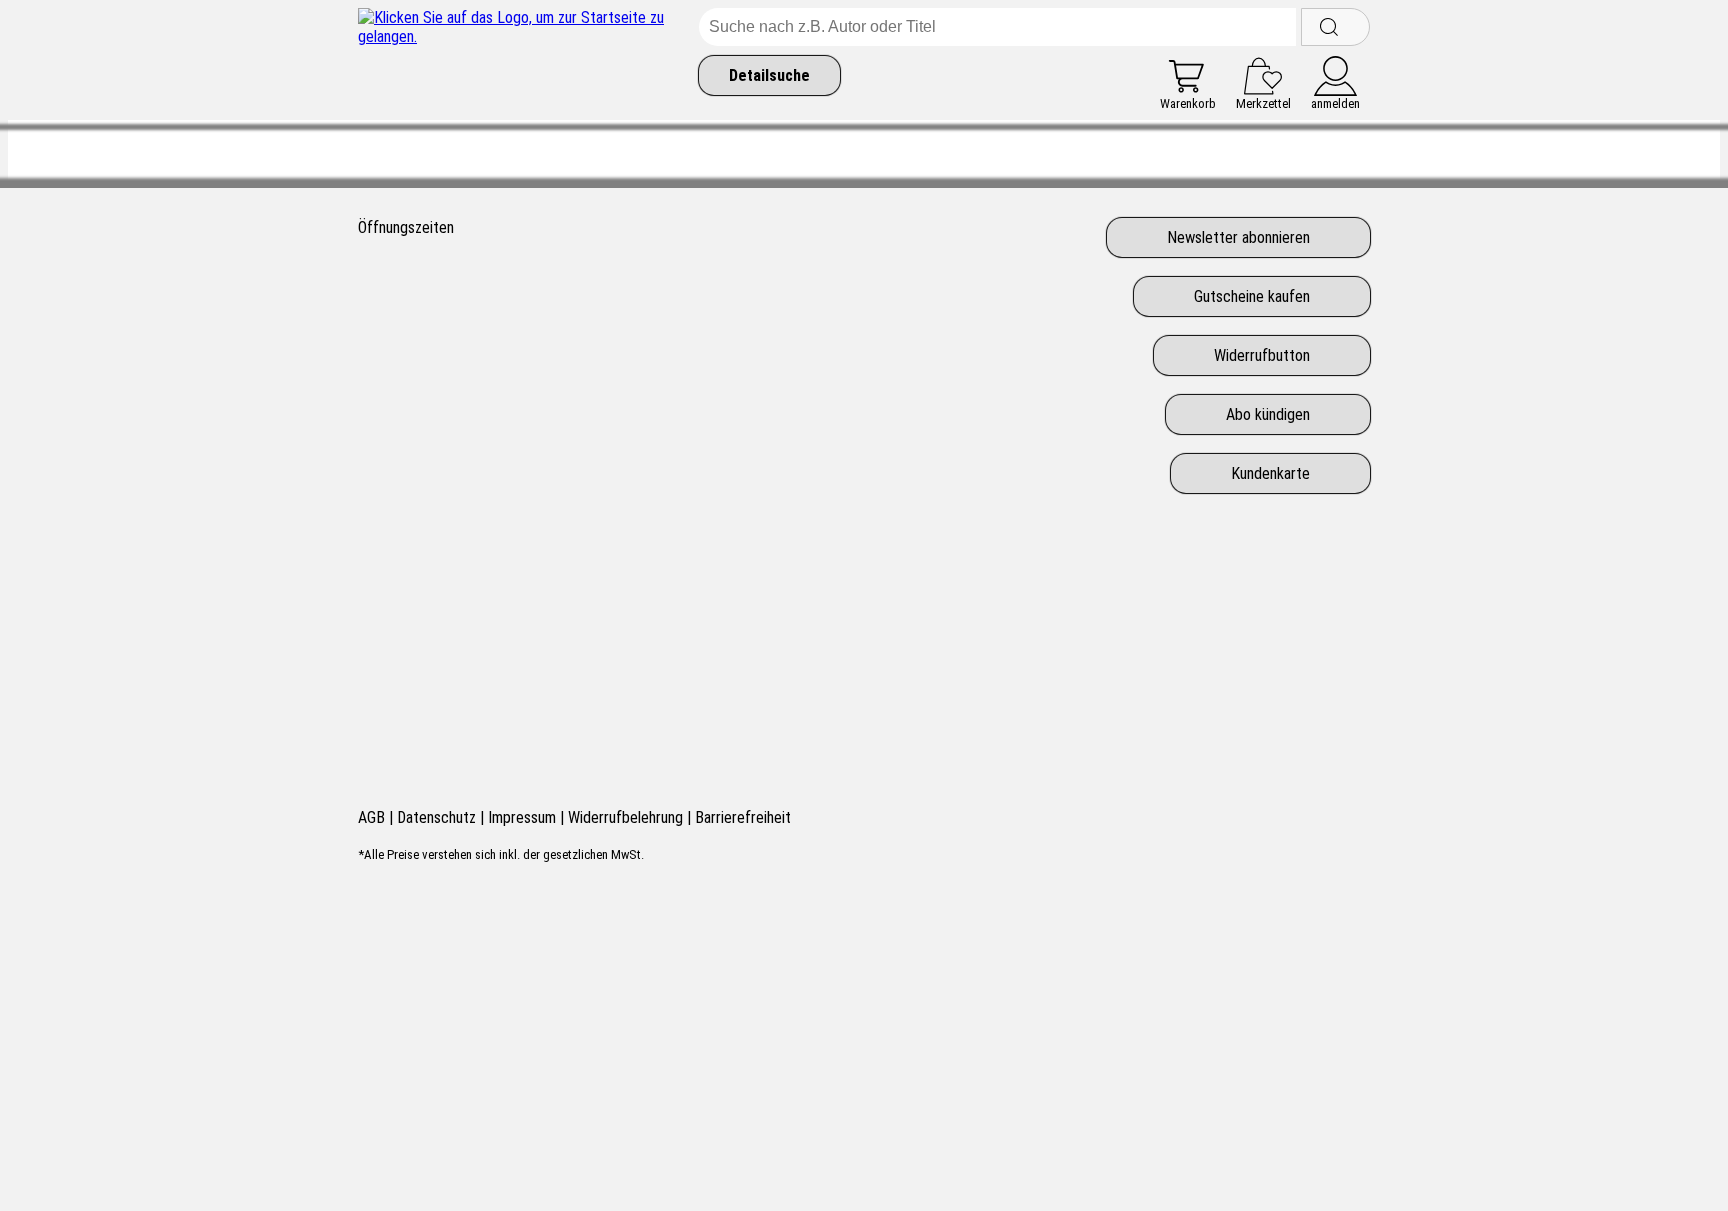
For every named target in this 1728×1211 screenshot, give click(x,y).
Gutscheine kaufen (1252, 296)
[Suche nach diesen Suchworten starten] (1335, 27)
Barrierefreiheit (743, 817)
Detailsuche (769, 75)
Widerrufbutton (1262, 355)
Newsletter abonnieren (1238, 237)
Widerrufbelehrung (625, 817)
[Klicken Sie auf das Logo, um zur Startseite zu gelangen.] (523, 59)
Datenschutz (436, 817)
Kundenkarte (1270, 473)
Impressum (522, 817)
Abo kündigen (1268, 414)
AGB (371, 817)
